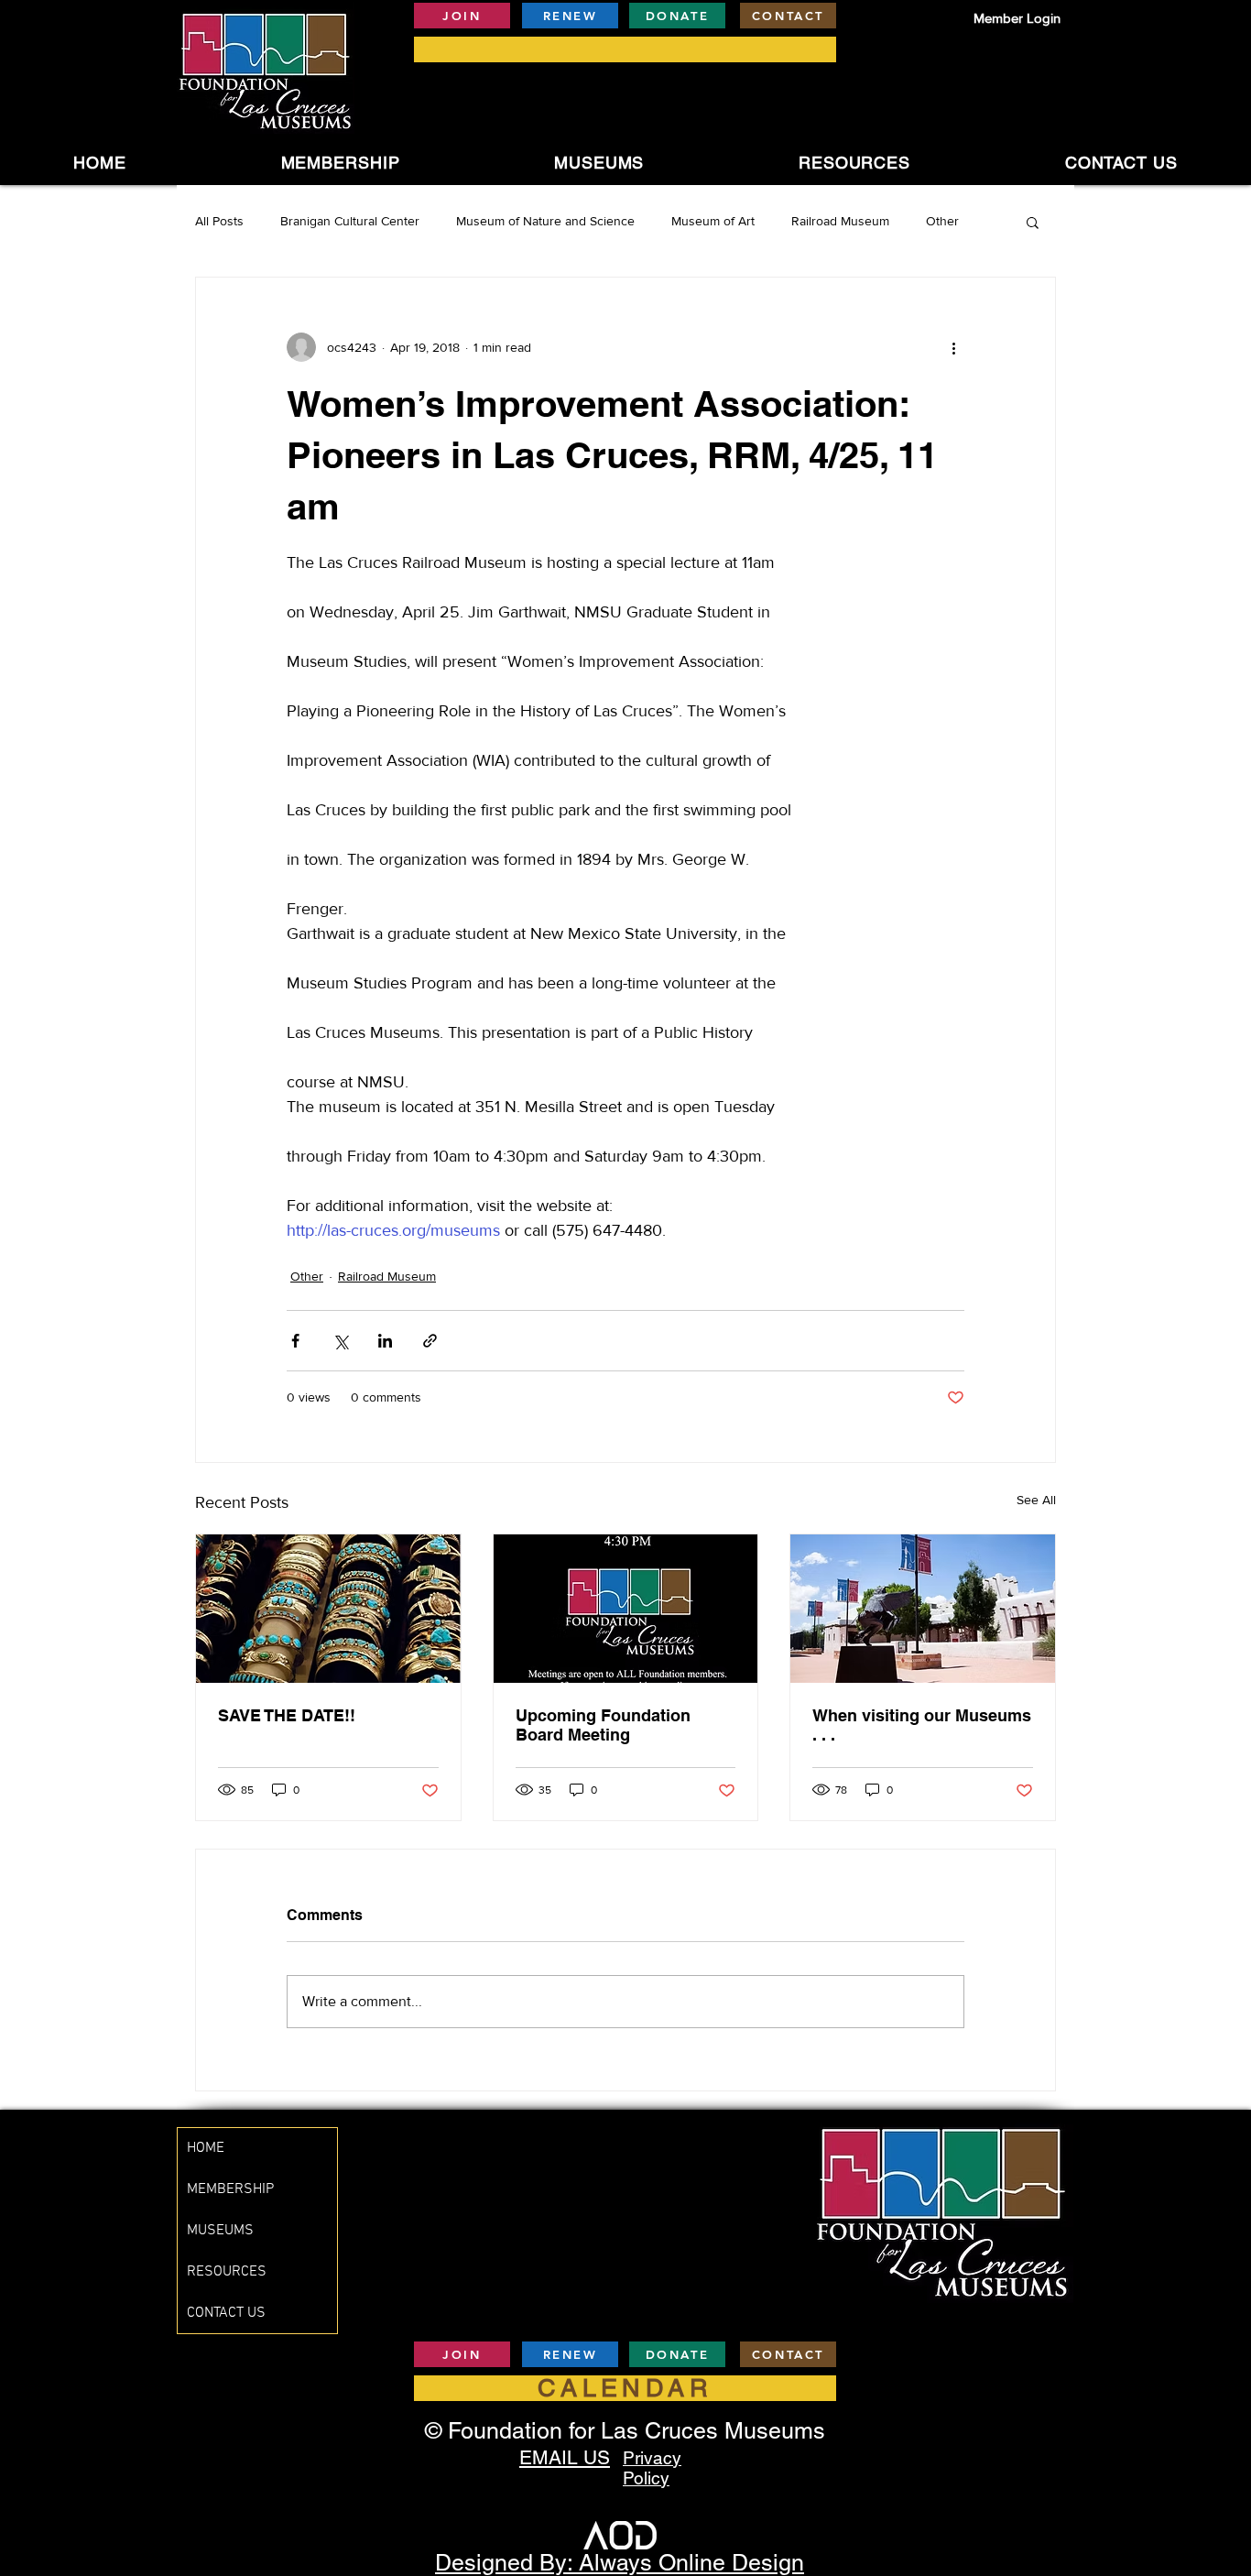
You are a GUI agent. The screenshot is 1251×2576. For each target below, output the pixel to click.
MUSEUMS (220, 2231)
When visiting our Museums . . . (922, 1725)
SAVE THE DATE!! (287, 1715)
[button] (599, 163)
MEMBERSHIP (230, 2189)
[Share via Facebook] (295, 1341)
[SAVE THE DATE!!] (328, 1609)
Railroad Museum (840, 221)
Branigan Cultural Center (350, 221)
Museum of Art (713, 221)
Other (942, 221)
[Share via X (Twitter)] (340, 1341)
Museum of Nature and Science (545, 221)
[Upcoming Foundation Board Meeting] (626, 1609)
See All (1036, 1500)
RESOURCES (227, 2272)
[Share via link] (430, 1341)
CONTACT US (226, 2313)
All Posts (219, 221)
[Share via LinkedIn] (385, 1341)
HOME (206, 2148)
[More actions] (953, 347)
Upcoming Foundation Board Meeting (603, 1725)
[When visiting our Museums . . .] (923, 1609)
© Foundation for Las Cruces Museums (625, 2431)
